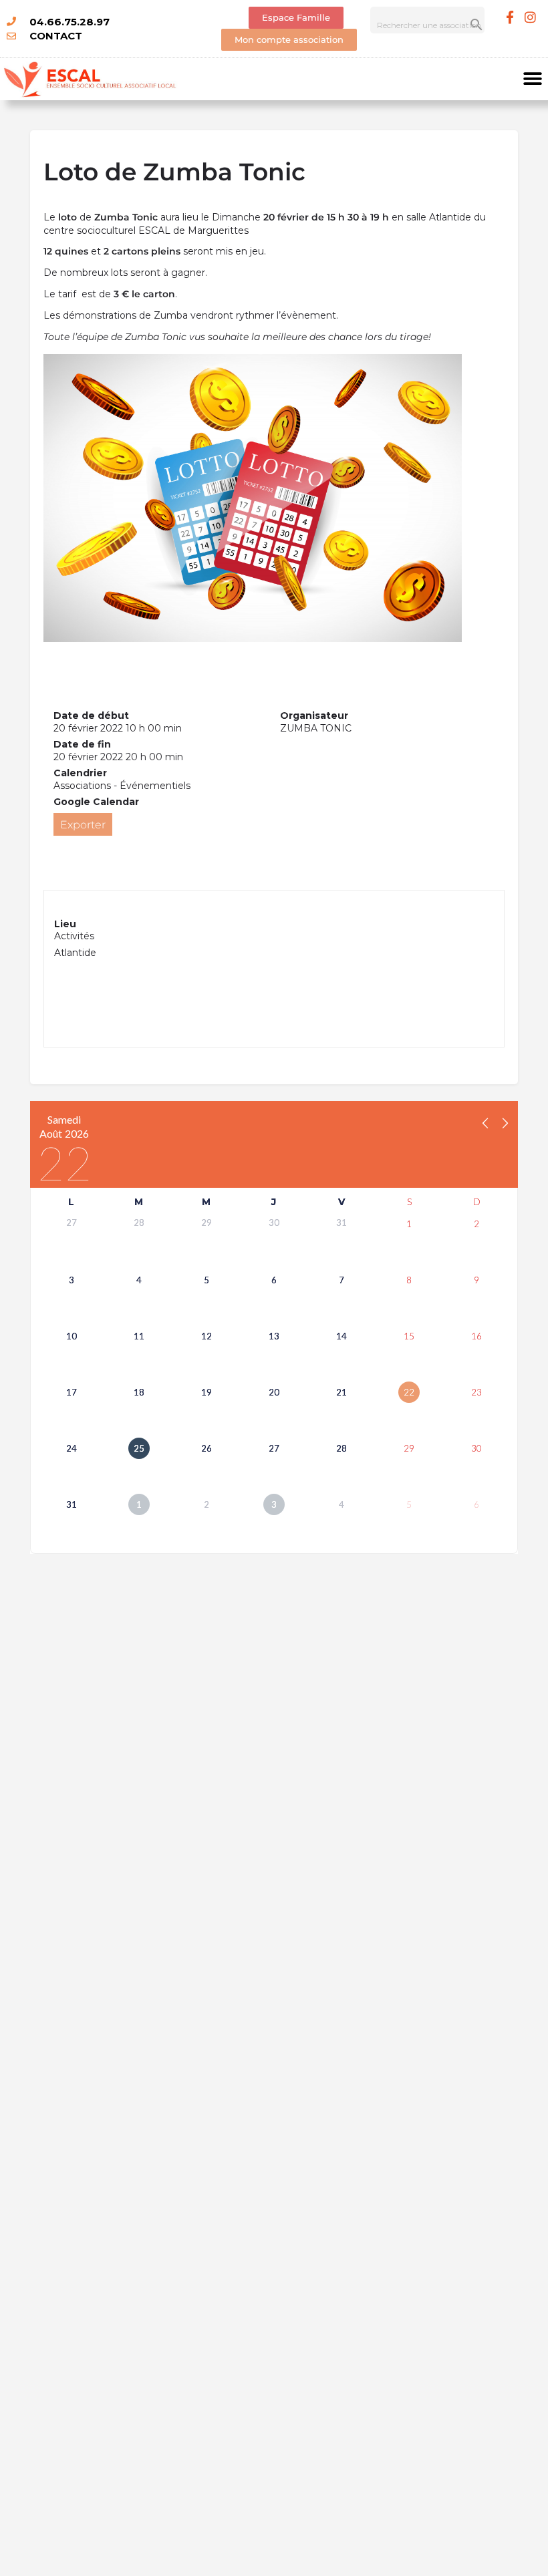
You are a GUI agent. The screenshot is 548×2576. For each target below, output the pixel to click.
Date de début (91, 715)
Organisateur (314, 715)
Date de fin (82, 744)
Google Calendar (96, 802)
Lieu (65, 924)
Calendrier (80, 773)
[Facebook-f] (510, 17)
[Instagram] (531, 17)
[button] (533, 79)
